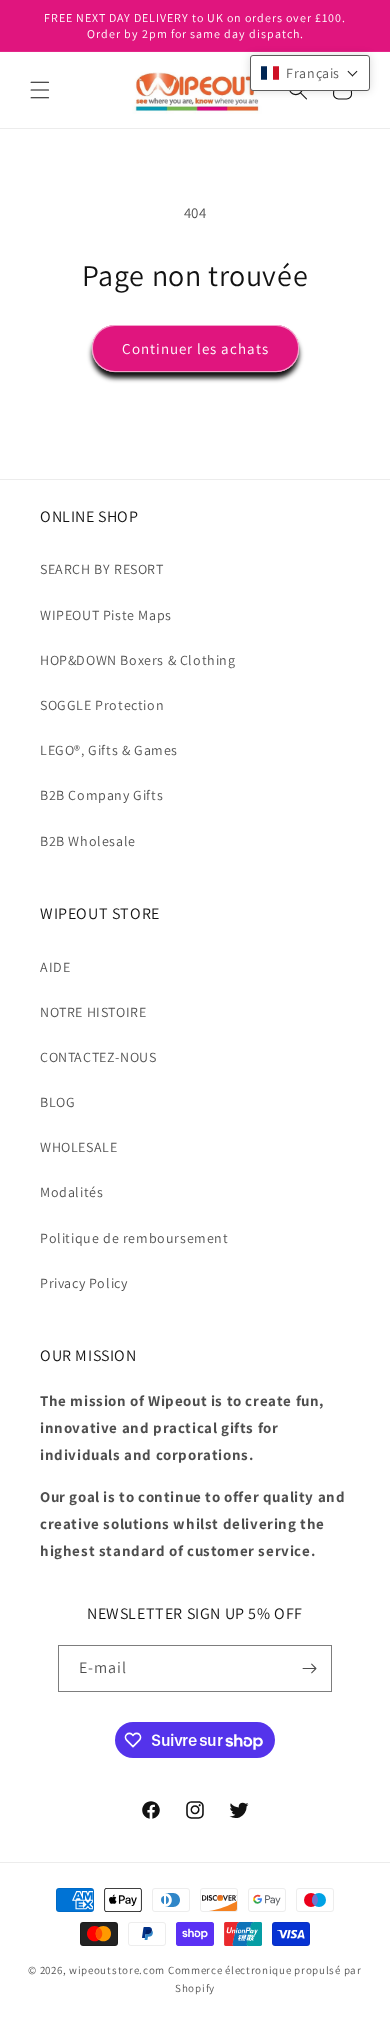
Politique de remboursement (134, 1238)
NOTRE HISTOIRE (93, 1012)
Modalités (71, 1192)
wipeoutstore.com (117, 1970)
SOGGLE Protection (102, 705)
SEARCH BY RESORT (102, 569)
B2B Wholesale (88, 841)
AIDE (55, 967)
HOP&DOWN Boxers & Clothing (138, 660)
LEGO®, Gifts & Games (109, 750)
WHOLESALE (78, 1147)
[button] (40, 90)
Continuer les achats (195, 348)
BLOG (57, 1102)
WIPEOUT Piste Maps (106, 615)
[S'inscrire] (309, 1668)
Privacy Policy (83, 1283)
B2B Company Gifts (101, 795)
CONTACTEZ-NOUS (98, 1057)
